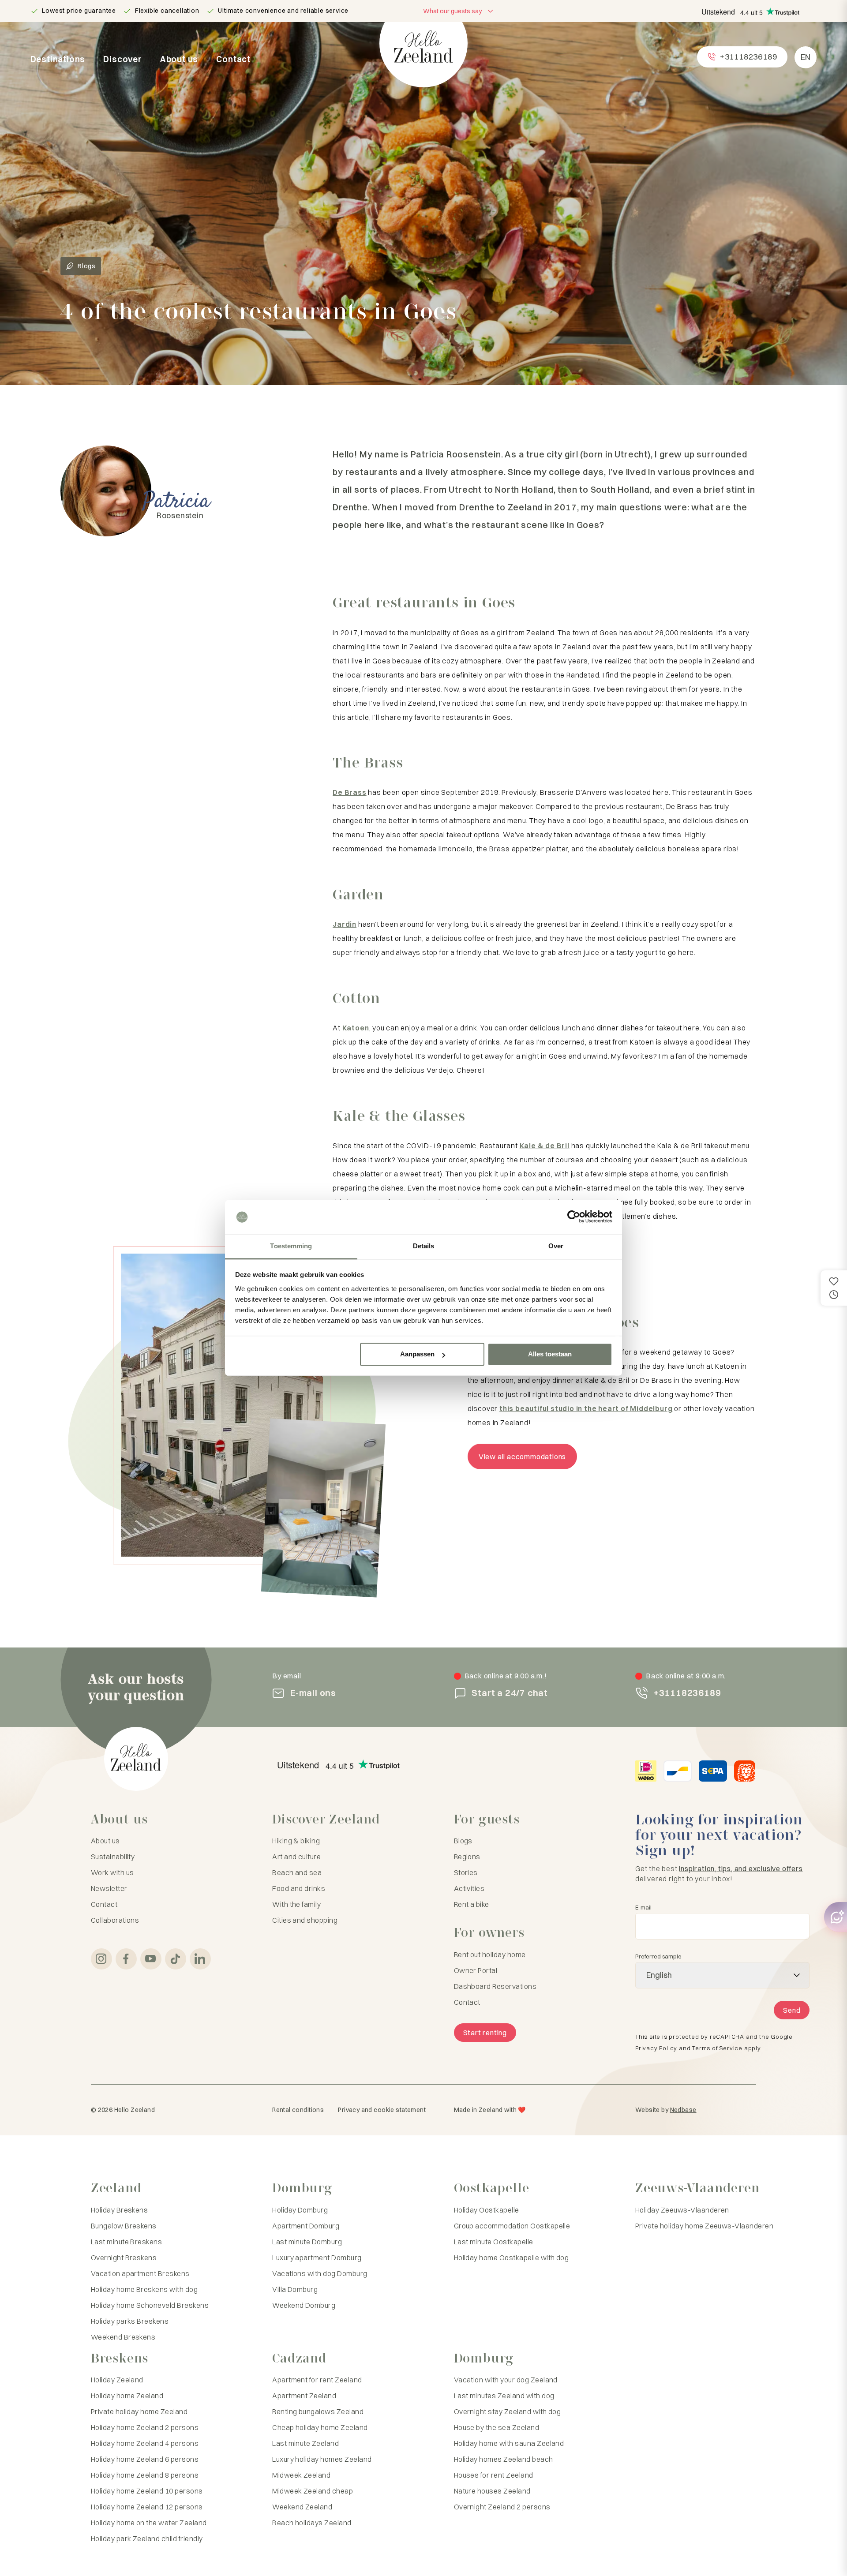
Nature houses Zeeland (492, 2491)
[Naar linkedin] (200, 1959)
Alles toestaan (550, 1354)
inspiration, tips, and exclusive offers (741, 1868)
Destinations (58, 59)
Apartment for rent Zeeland (317, 2380)
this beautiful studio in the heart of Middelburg (586, 1408)
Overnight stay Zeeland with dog (508, 2411)
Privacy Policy (656, 2048)
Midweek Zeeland (301, 2475)
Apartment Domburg (306, 2226)
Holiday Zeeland (117, 2380)
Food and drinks (299, 1888)
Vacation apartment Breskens (140, 2273)
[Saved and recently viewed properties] (834, 1288)
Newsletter (109, 1888)
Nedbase (683, 2110)
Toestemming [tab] (291, 1246)
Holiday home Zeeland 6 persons (145, 2459)
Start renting (485, 2033)
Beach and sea (297, 1872)
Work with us (112, 1872)
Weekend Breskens (123, 2337)
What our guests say (452, 11)
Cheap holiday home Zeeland (320, 2427)
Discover (122, 59)
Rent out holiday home (490, 1954)
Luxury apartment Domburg (317, 2258)
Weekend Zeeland (302, 2507)
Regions (467, 1857)
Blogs (87, 266)
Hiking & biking (296, 1841)
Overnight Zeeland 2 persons (502, 2507)
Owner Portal (476, 1970)
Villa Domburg (295, 2289)
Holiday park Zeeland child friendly (147, 2539)
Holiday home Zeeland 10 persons (147, 2491)
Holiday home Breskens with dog (144, 2289)
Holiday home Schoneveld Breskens (150, 2305)
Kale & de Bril (545, 1146)
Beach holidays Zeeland (312, 2523)
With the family (296, 1904)
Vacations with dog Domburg (320, 2273)
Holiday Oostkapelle (487, 2210)
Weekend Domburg (304, 2305)
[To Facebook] (126, 1959)
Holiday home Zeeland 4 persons (145, 2443)
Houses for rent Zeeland (494, 2475)
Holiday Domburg (300, 2210)
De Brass (349, 792)
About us (179, 59)
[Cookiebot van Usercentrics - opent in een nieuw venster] (574, 1217)
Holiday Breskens (120, 2210)
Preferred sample (658, 1956)
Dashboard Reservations (495, 1986)
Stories (466, 1872)
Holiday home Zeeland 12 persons (147, 2507)
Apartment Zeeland (304, 2396)
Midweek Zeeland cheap (313, 2491)
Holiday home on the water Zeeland (149, 2523)
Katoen (356, 1028)
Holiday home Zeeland (127, 2396)
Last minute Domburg (307, 2242)
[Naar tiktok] (176, 1959)
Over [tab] (556, 1246)
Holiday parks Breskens (130, 2321)
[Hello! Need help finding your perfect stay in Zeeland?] (836, 1917)
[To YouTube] (151, 1959)
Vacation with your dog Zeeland (506, 2380)
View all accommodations (522, 1456)
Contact (233, 59)
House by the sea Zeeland (497, 2427)
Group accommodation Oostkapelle (512, 2226)
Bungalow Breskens (124, 2226)
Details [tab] (424, 1246)
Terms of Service (717, 2048)
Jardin (345, 924)
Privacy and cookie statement (382, 2110)
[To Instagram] (101, 1959)
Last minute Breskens (127, 2242)
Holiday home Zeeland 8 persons (145, 2475)
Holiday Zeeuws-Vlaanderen (682, 2210)
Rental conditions (298, 2110)
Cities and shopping (305, 1920)
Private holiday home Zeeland (139, 2411)
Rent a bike (472, 1904)
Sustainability (113, 1857)
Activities (469, 1888)
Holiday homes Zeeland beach (504, 2459)
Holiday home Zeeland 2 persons (145, 2427)
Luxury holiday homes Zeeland (322, 2459)
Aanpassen (417, 1354)
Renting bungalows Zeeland (318, 2411)
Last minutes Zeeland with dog (504, 2396)
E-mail (643, 1908)
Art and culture (296, 1857)
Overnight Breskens (124, 2258)
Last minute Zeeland (305, 2443)
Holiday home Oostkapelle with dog (512, 2258)
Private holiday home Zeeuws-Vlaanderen (704, 2226)
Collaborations (115, 1920)
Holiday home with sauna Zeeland (509, 2443)
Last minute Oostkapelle (494, 2242)
